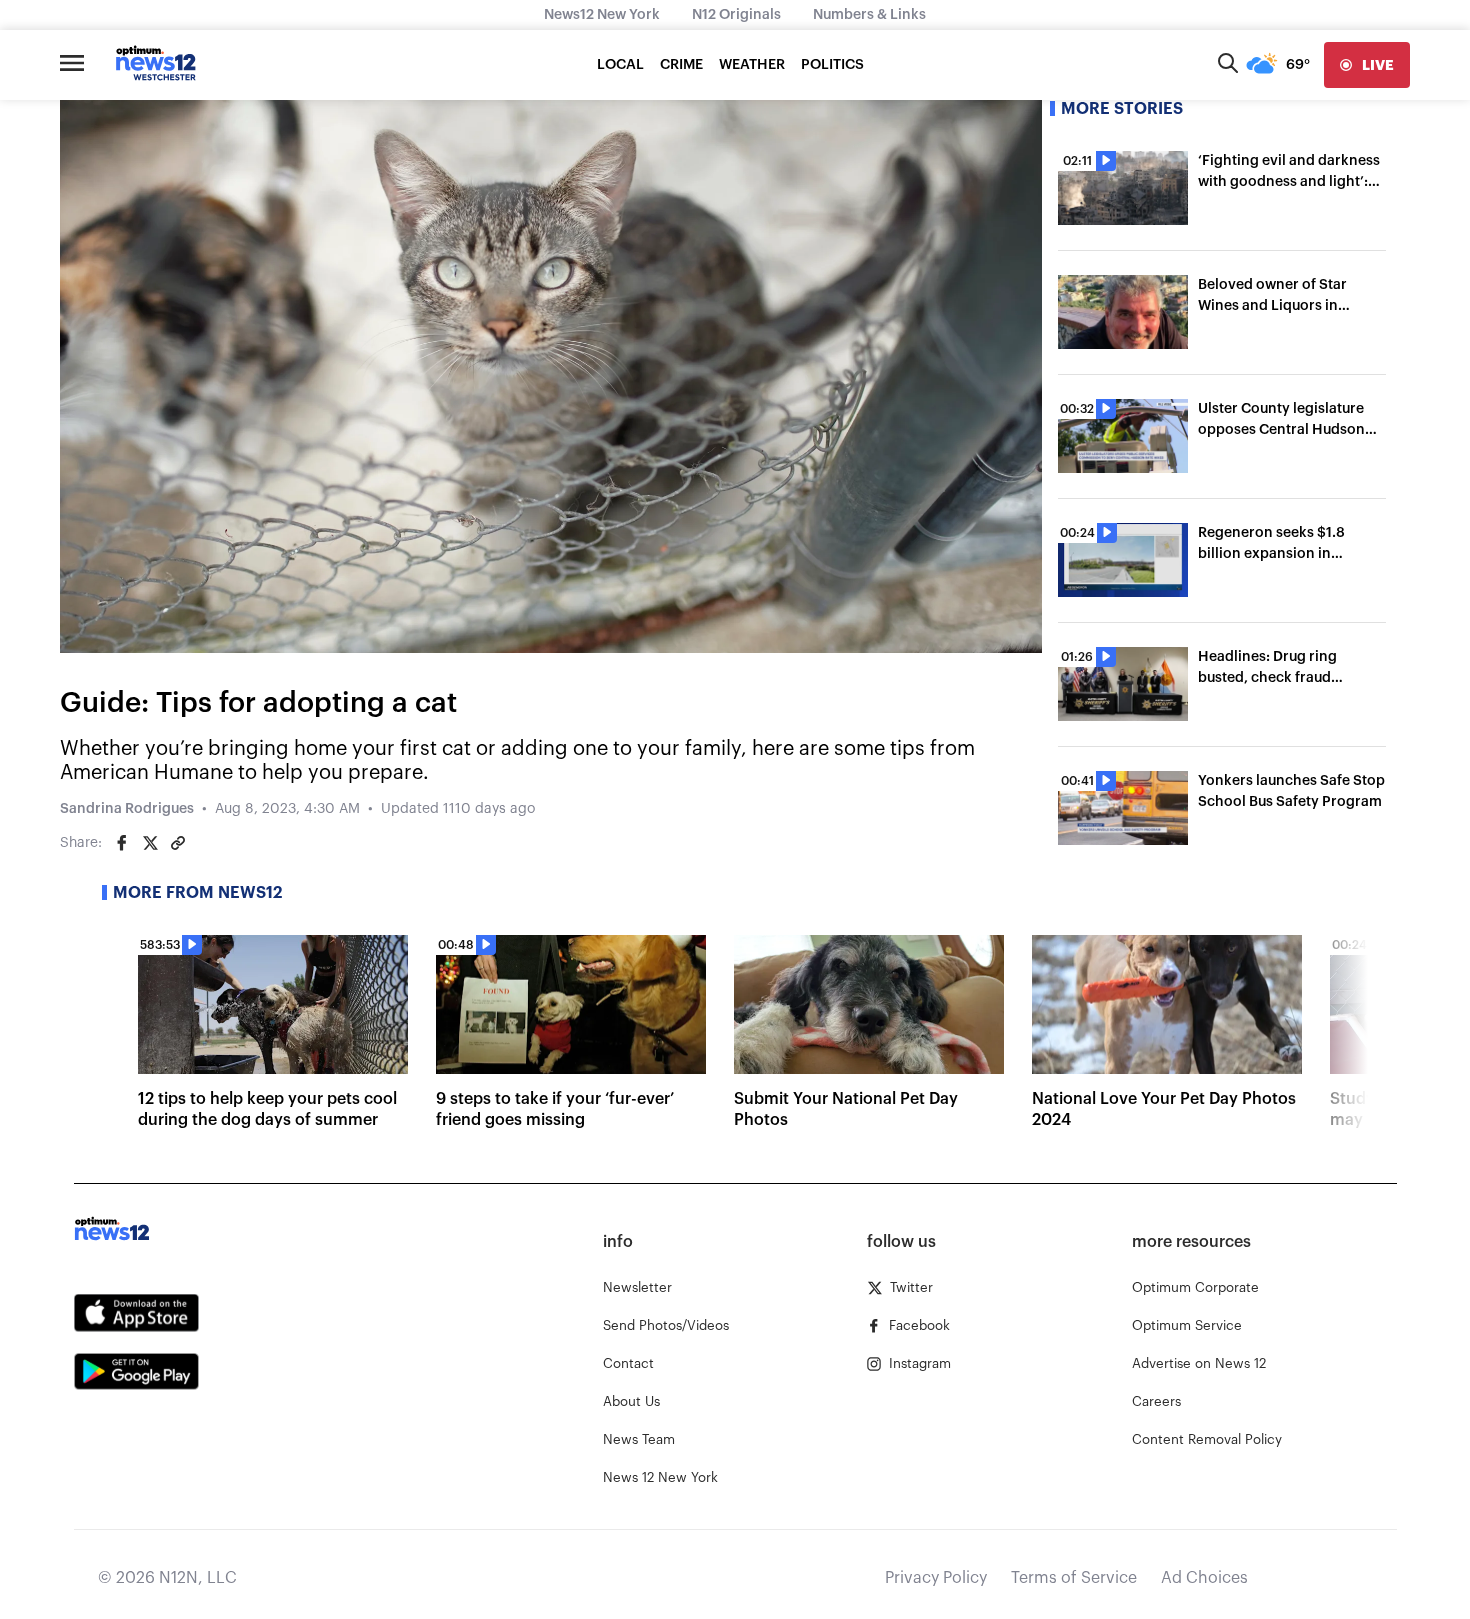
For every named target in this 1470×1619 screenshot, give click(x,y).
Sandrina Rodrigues (127, 809)
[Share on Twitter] (150, 843)
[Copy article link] (178, 843)
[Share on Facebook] (122, 843)
